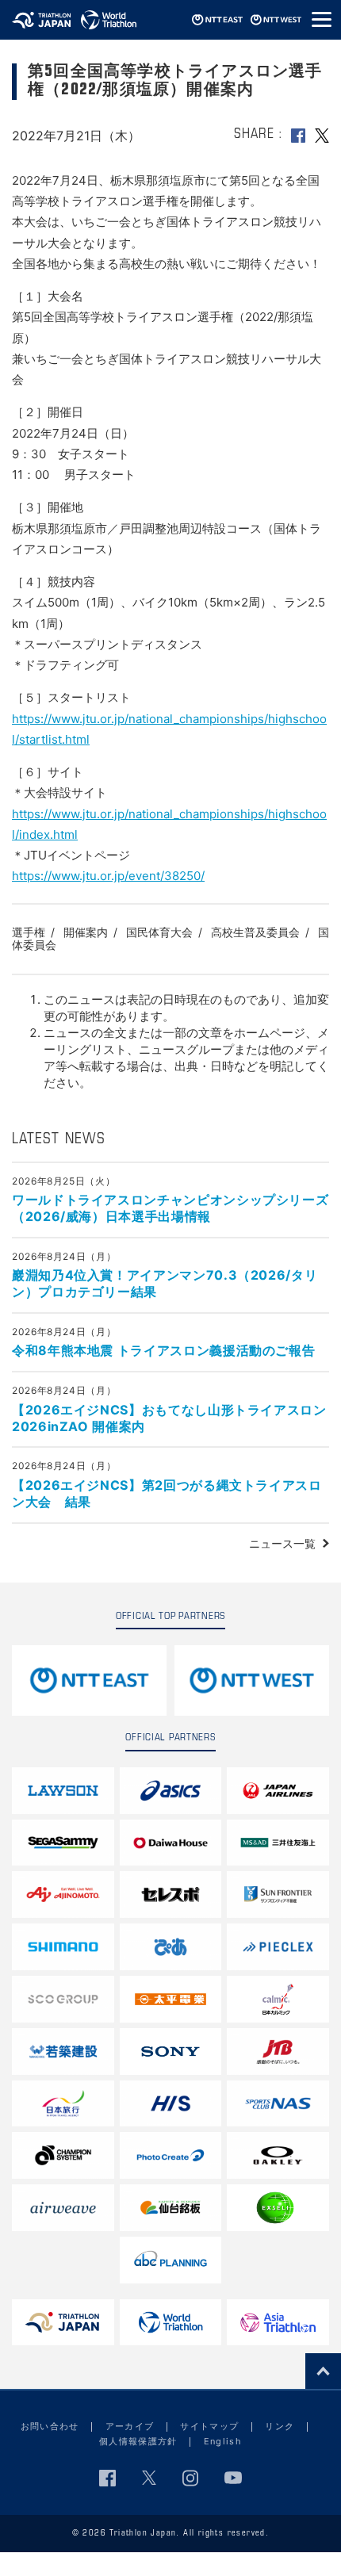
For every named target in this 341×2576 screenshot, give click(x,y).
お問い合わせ (50, 2426)
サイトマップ (209, 2426)
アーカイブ (130, 2426)
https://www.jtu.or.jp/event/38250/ (108, 876)
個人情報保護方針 (138, 2441)
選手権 (29, 932)
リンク (280, 2426)
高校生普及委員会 (255, 932)
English (223, 2441)
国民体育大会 (159, 932)
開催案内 (86, 932)
